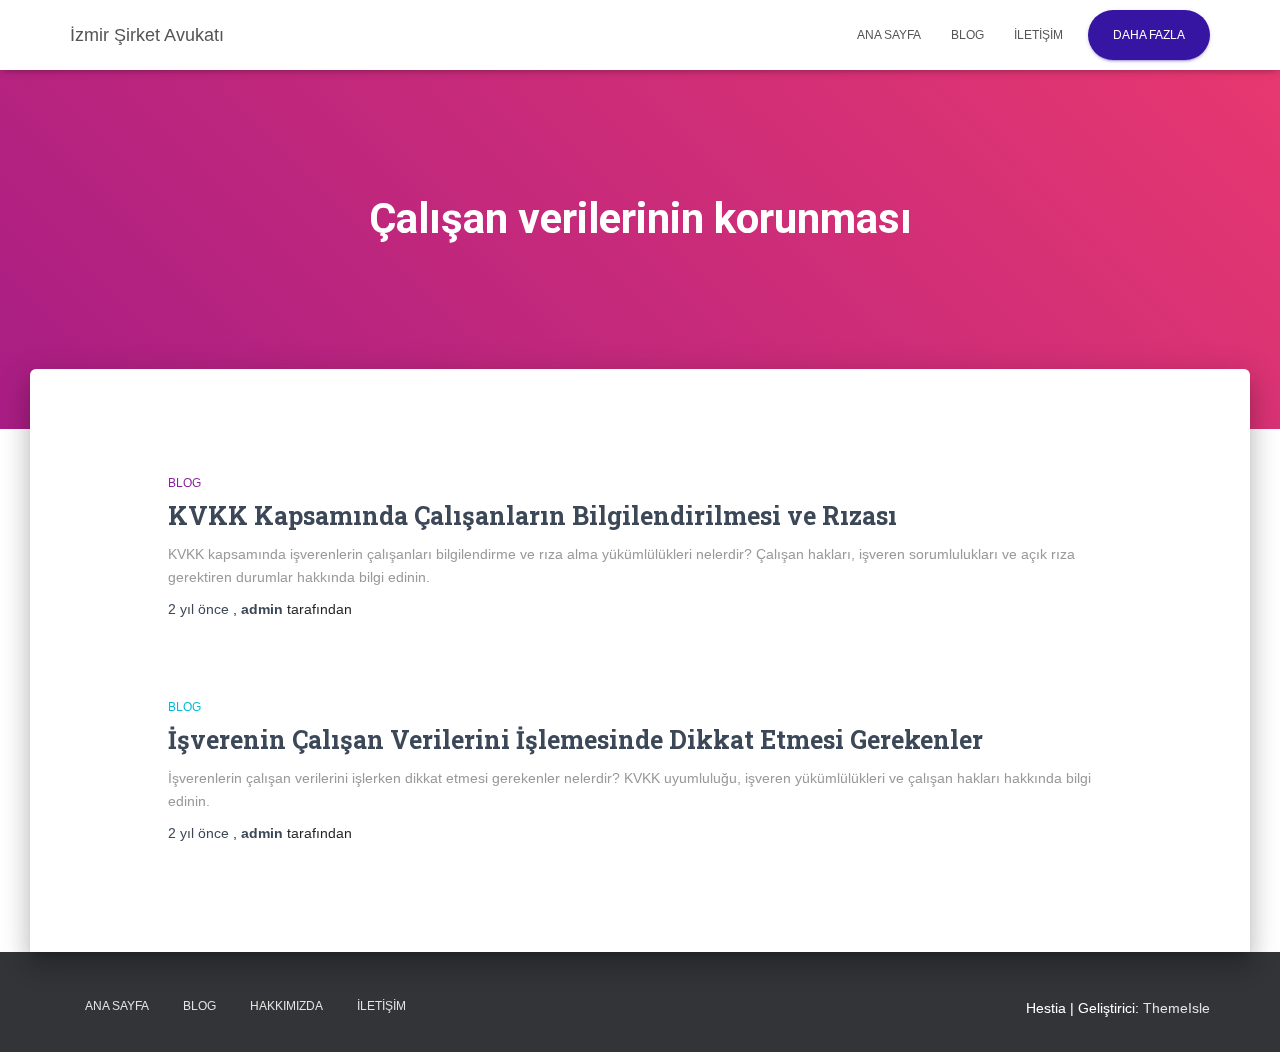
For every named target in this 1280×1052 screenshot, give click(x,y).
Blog (967, 35)
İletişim (1038, 35)
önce (200, 609)
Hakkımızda (286, 1006)
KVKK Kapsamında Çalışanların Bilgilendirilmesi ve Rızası (532, 515)
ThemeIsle (1176, 1008)
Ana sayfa (889, 35)
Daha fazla (1149, 35)
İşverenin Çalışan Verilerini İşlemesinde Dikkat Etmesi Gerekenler (575, 739)
